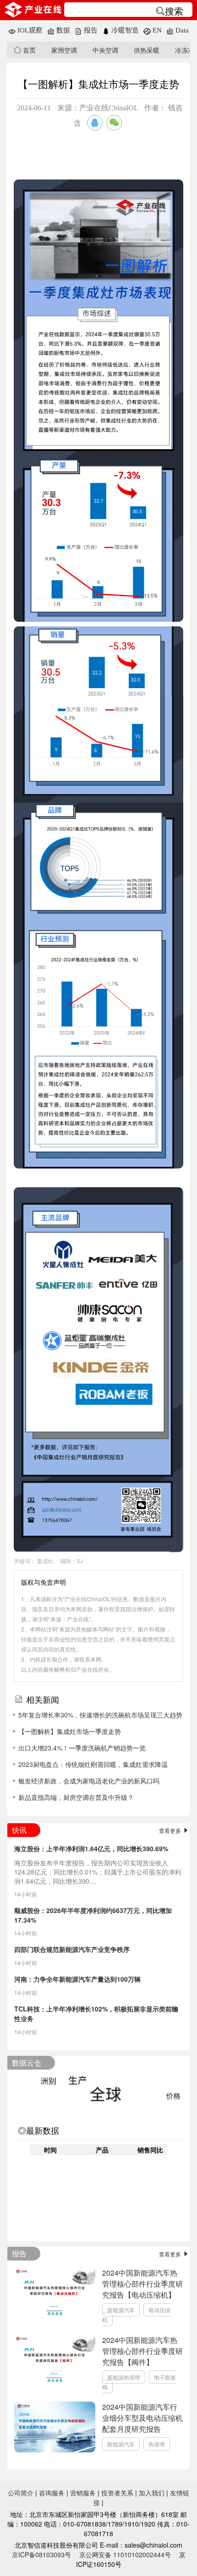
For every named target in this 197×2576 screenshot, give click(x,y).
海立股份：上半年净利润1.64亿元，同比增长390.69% (91, 1848)
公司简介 (21, 2493)
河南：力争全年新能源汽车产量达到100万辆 (77, 1979)
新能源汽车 (121, 2310)
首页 (28, 50)
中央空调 (105, 50)
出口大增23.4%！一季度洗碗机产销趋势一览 (82, 1748)
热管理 (157, 2444)
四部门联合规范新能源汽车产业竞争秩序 (72, 1949)
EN (156, 30)
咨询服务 (52, 2493)
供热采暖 (147, 50)
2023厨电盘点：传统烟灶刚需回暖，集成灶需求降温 (93, 1764)
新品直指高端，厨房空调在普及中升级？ (76, 1797)
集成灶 (45, 1561)
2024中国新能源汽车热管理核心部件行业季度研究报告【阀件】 (142, 2351)
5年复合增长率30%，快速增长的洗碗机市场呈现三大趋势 (100, 1715)
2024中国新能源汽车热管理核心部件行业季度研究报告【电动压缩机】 (142, 2284)
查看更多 (171, 1830)
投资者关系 (117, 2493)
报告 (90, 30)
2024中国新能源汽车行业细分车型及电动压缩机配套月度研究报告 (142, 2418)
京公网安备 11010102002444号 (125, 2554)
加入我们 (152, 2493)
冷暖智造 (124, 30)
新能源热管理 (124, 2377)
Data (181, 30)
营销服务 (83, 2493)
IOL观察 (29, 30)
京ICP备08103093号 (41, 2554)
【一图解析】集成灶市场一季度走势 (70, 1731)
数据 (62, 30)
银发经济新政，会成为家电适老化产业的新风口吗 (89, 1781)
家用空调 (64, 50)
